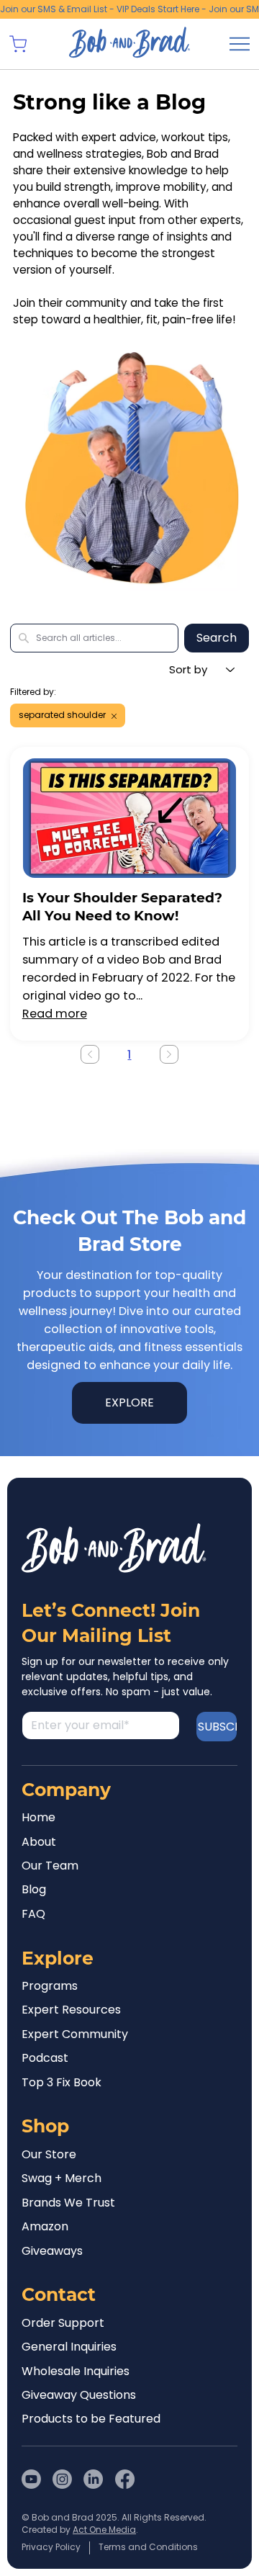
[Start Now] (130, 890)
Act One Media (104, 2530)
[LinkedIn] (93, 2479)
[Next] (169, 1054)
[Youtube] (31, 2479)
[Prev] (90, 1054)
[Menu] (240, 44)
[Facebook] (125, 2479)
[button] (18, 44)
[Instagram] (62, 2479)
